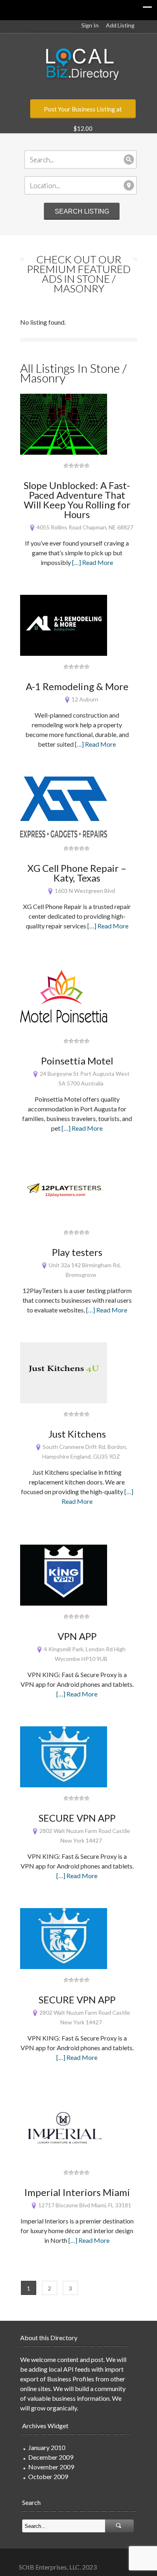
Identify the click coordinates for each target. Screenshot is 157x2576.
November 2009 (51, 2467)
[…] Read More (93, 562)
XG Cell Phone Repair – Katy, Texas (77, 873)
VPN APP (77, 1636)
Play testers (77, 1252)
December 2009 (51, 2457)
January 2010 (47, 2447)
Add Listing (120, 25)
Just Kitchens (77, 1434)
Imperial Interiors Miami (77, 2192)
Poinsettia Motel (77, 1061)
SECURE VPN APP (77, 1818)
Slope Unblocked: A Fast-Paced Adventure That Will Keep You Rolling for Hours (77, 500)
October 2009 (48, 2476)
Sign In (90, 25)
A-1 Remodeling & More (77, 686)
